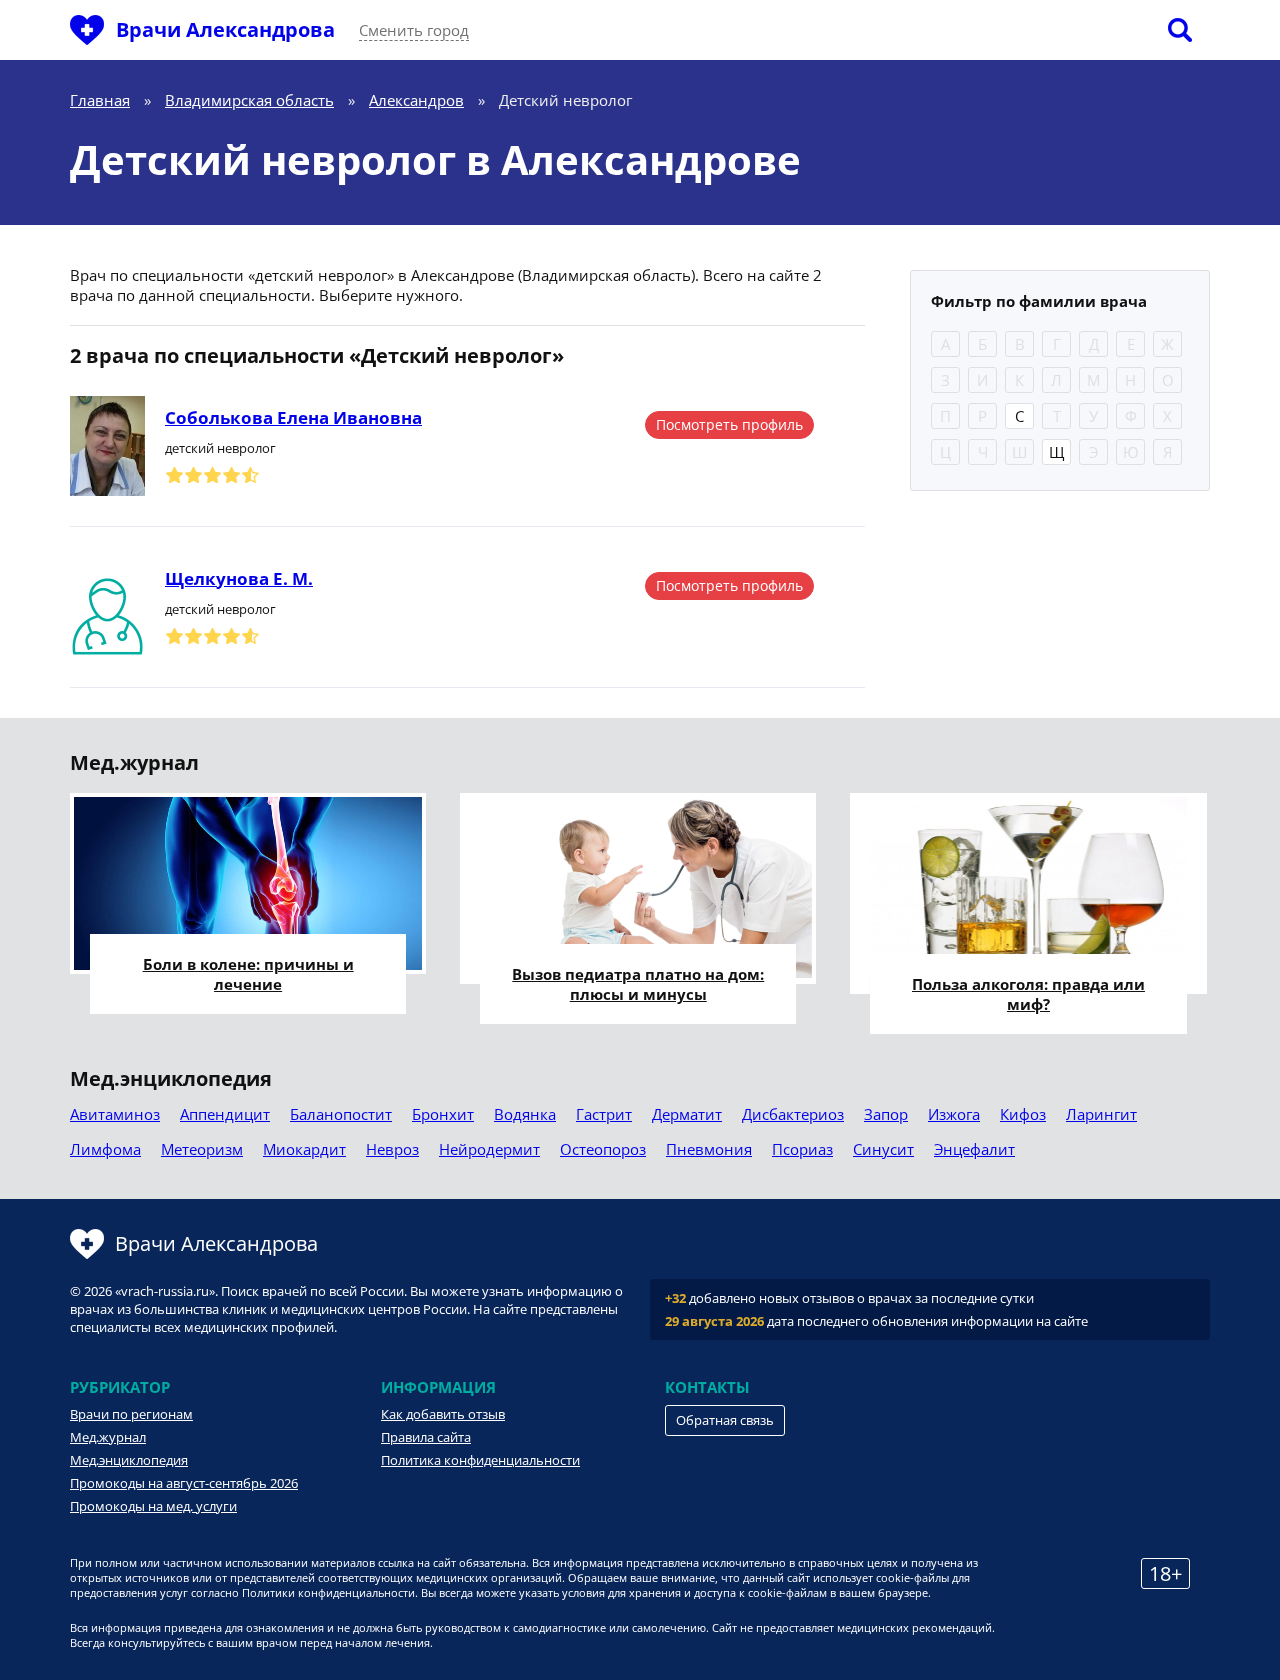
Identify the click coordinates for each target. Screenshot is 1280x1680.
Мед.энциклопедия (129, 1460)
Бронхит (443, 1114)
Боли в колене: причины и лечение (248, 974)
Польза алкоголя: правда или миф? (1028, 994)
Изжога (954, 1114)
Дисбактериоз (793, 1114)
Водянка (525, 1114)
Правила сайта (426, 1437)
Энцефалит (974, 1149)
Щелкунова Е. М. (239, 578)
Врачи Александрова (225, 29)
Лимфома (105, 1149)
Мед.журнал (108, 1437)
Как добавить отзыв (443, 1414)
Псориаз (802, 1149)
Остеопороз (603, 1149)
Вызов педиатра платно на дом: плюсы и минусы (638, 984)
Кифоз (1023, 1114)
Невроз (392, 1149)
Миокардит (304, 1149)
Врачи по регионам (131, 1414)
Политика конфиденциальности (480, 1460)
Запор (886, 1114)
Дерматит (687, 1114)
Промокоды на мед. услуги (153, 1506)
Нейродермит (489, 1149)
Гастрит (604, 1114)
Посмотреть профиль (729, 424)
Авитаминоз (115, 1114)
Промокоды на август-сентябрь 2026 (184, 1483)
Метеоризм (202, 1149)
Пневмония (709, 1149)
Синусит (883, 1149)
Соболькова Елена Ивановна (293, 417)
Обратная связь (725, 1420)
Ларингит (1101, 1114)
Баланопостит (341, 1114)
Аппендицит (225, 1114)
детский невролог (220, 448)
